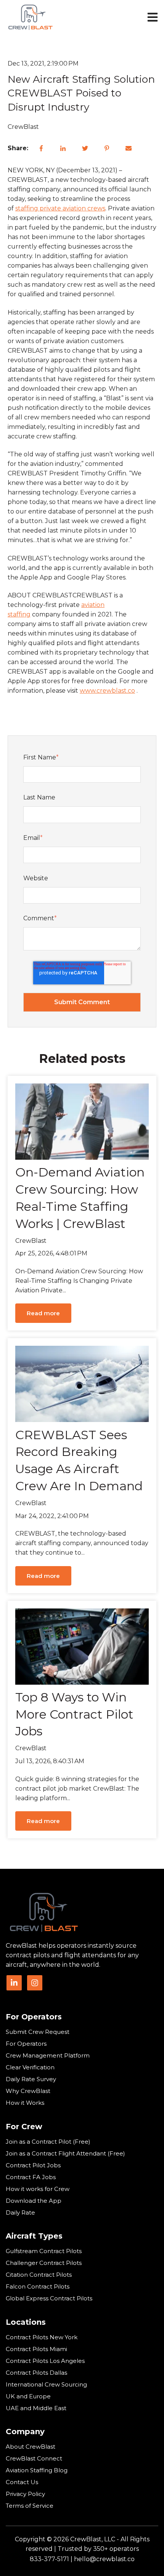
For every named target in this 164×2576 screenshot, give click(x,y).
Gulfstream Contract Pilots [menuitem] (44, 2251)
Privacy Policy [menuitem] (25, 2494)
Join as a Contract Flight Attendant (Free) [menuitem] (65, 2153)
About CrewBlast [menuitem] (31, 2447)
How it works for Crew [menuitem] (38, 2189)
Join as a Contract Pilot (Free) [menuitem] (48, 2142)
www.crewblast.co (107, 691)
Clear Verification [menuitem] (30, 2067)
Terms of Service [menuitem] (30, 2506)
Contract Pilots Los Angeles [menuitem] (45, 2361)
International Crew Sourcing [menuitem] (46, 2384)
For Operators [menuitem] (34, 2017)
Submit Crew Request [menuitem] (38, 2032)
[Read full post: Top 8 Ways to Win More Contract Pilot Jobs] (82, 1647)
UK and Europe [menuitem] (28, 2396)
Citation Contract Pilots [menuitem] (39, 2275)
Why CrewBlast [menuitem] (28, 2091)
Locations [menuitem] (26, 2322)
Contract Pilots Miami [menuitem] (36, 2349)
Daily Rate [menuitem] (20, 2212)
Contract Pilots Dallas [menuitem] (36, 2373)
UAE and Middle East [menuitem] (36, 2408)
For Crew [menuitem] (24, 2127)
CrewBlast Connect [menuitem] (34, 2458)
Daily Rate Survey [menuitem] (31, 2079)
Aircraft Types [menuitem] (34, 2236)
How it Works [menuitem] (25, 2103)
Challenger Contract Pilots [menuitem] (44, 2263)
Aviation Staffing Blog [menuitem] (37, 2470)
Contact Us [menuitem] (22, 2482)
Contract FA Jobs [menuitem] (31, 2177)
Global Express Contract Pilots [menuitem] (49, 2298)
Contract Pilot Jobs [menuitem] (33, 2165)
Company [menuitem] (25, 2432)
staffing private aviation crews (60, 208)
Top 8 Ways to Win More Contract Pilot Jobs (74, 1714)
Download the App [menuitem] (34, 2201)
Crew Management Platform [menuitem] (48, 2055)
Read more (43, 1313)
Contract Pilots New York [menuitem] (42, 2337)
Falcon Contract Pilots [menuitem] (38, 2286)
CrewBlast (23, 127)
